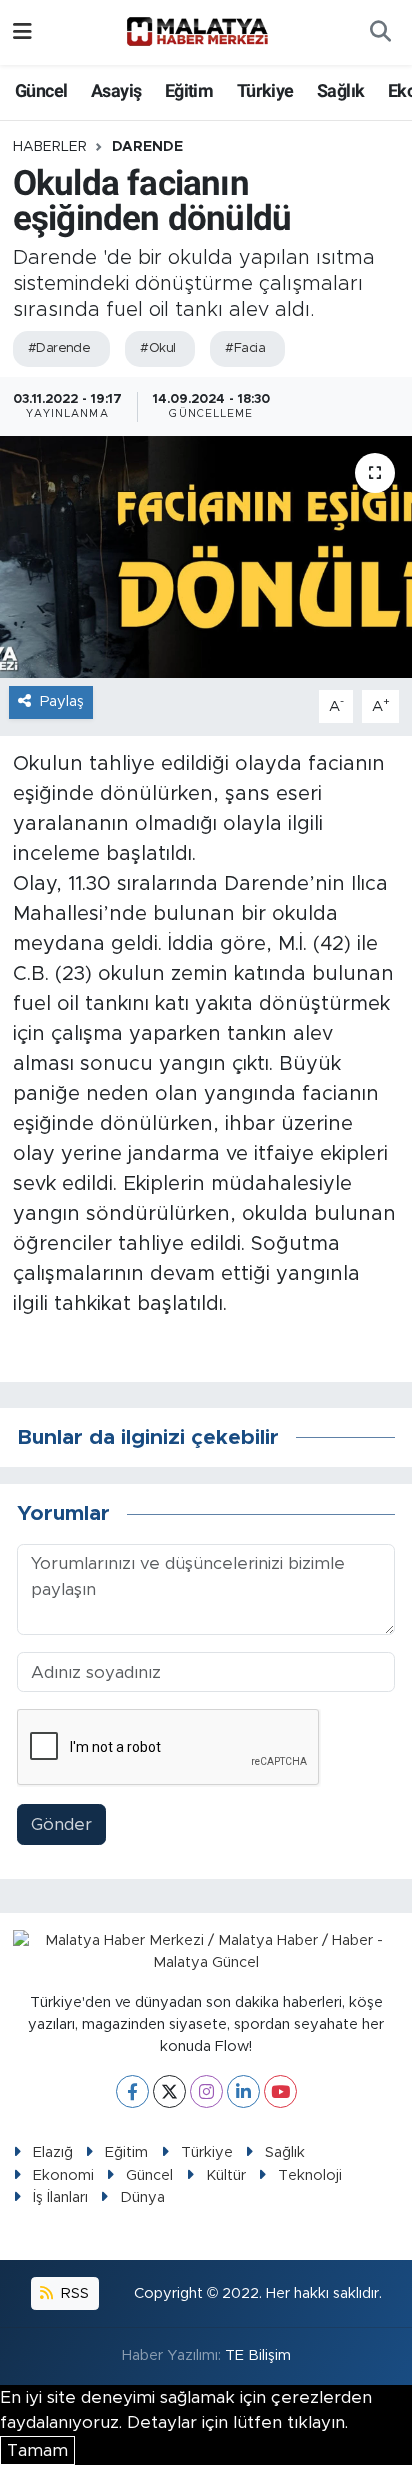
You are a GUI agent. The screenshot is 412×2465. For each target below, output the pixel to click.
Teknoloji (310, 2175)
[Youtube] (280, 2091)
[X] (169, 2091)
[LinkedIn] (243, 2091)
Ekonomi (63, 2175)
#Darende (59, 348)
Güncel (41, 90)
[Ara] (380, 33)
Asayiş (116, 90)
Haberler (50, 147)
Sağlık (340, 90)
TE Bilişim (258, 2355)
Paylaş (62, 701)
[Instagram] (206, 2091)
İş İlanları (60, 2197)
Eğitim (189, 90)
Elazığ (53, 2152)
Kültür (226, 2175)
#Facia (245, 348)
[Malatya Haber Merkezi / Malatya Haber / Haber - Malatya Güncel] (197, 32)
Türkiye (265, 90)
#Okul (157, 348)
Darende (147, 147)
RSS (73, 2293)
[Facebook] (132, 2091)
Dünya (142, 2197)
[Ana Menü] (22, 32)
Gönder (61, 1824)
